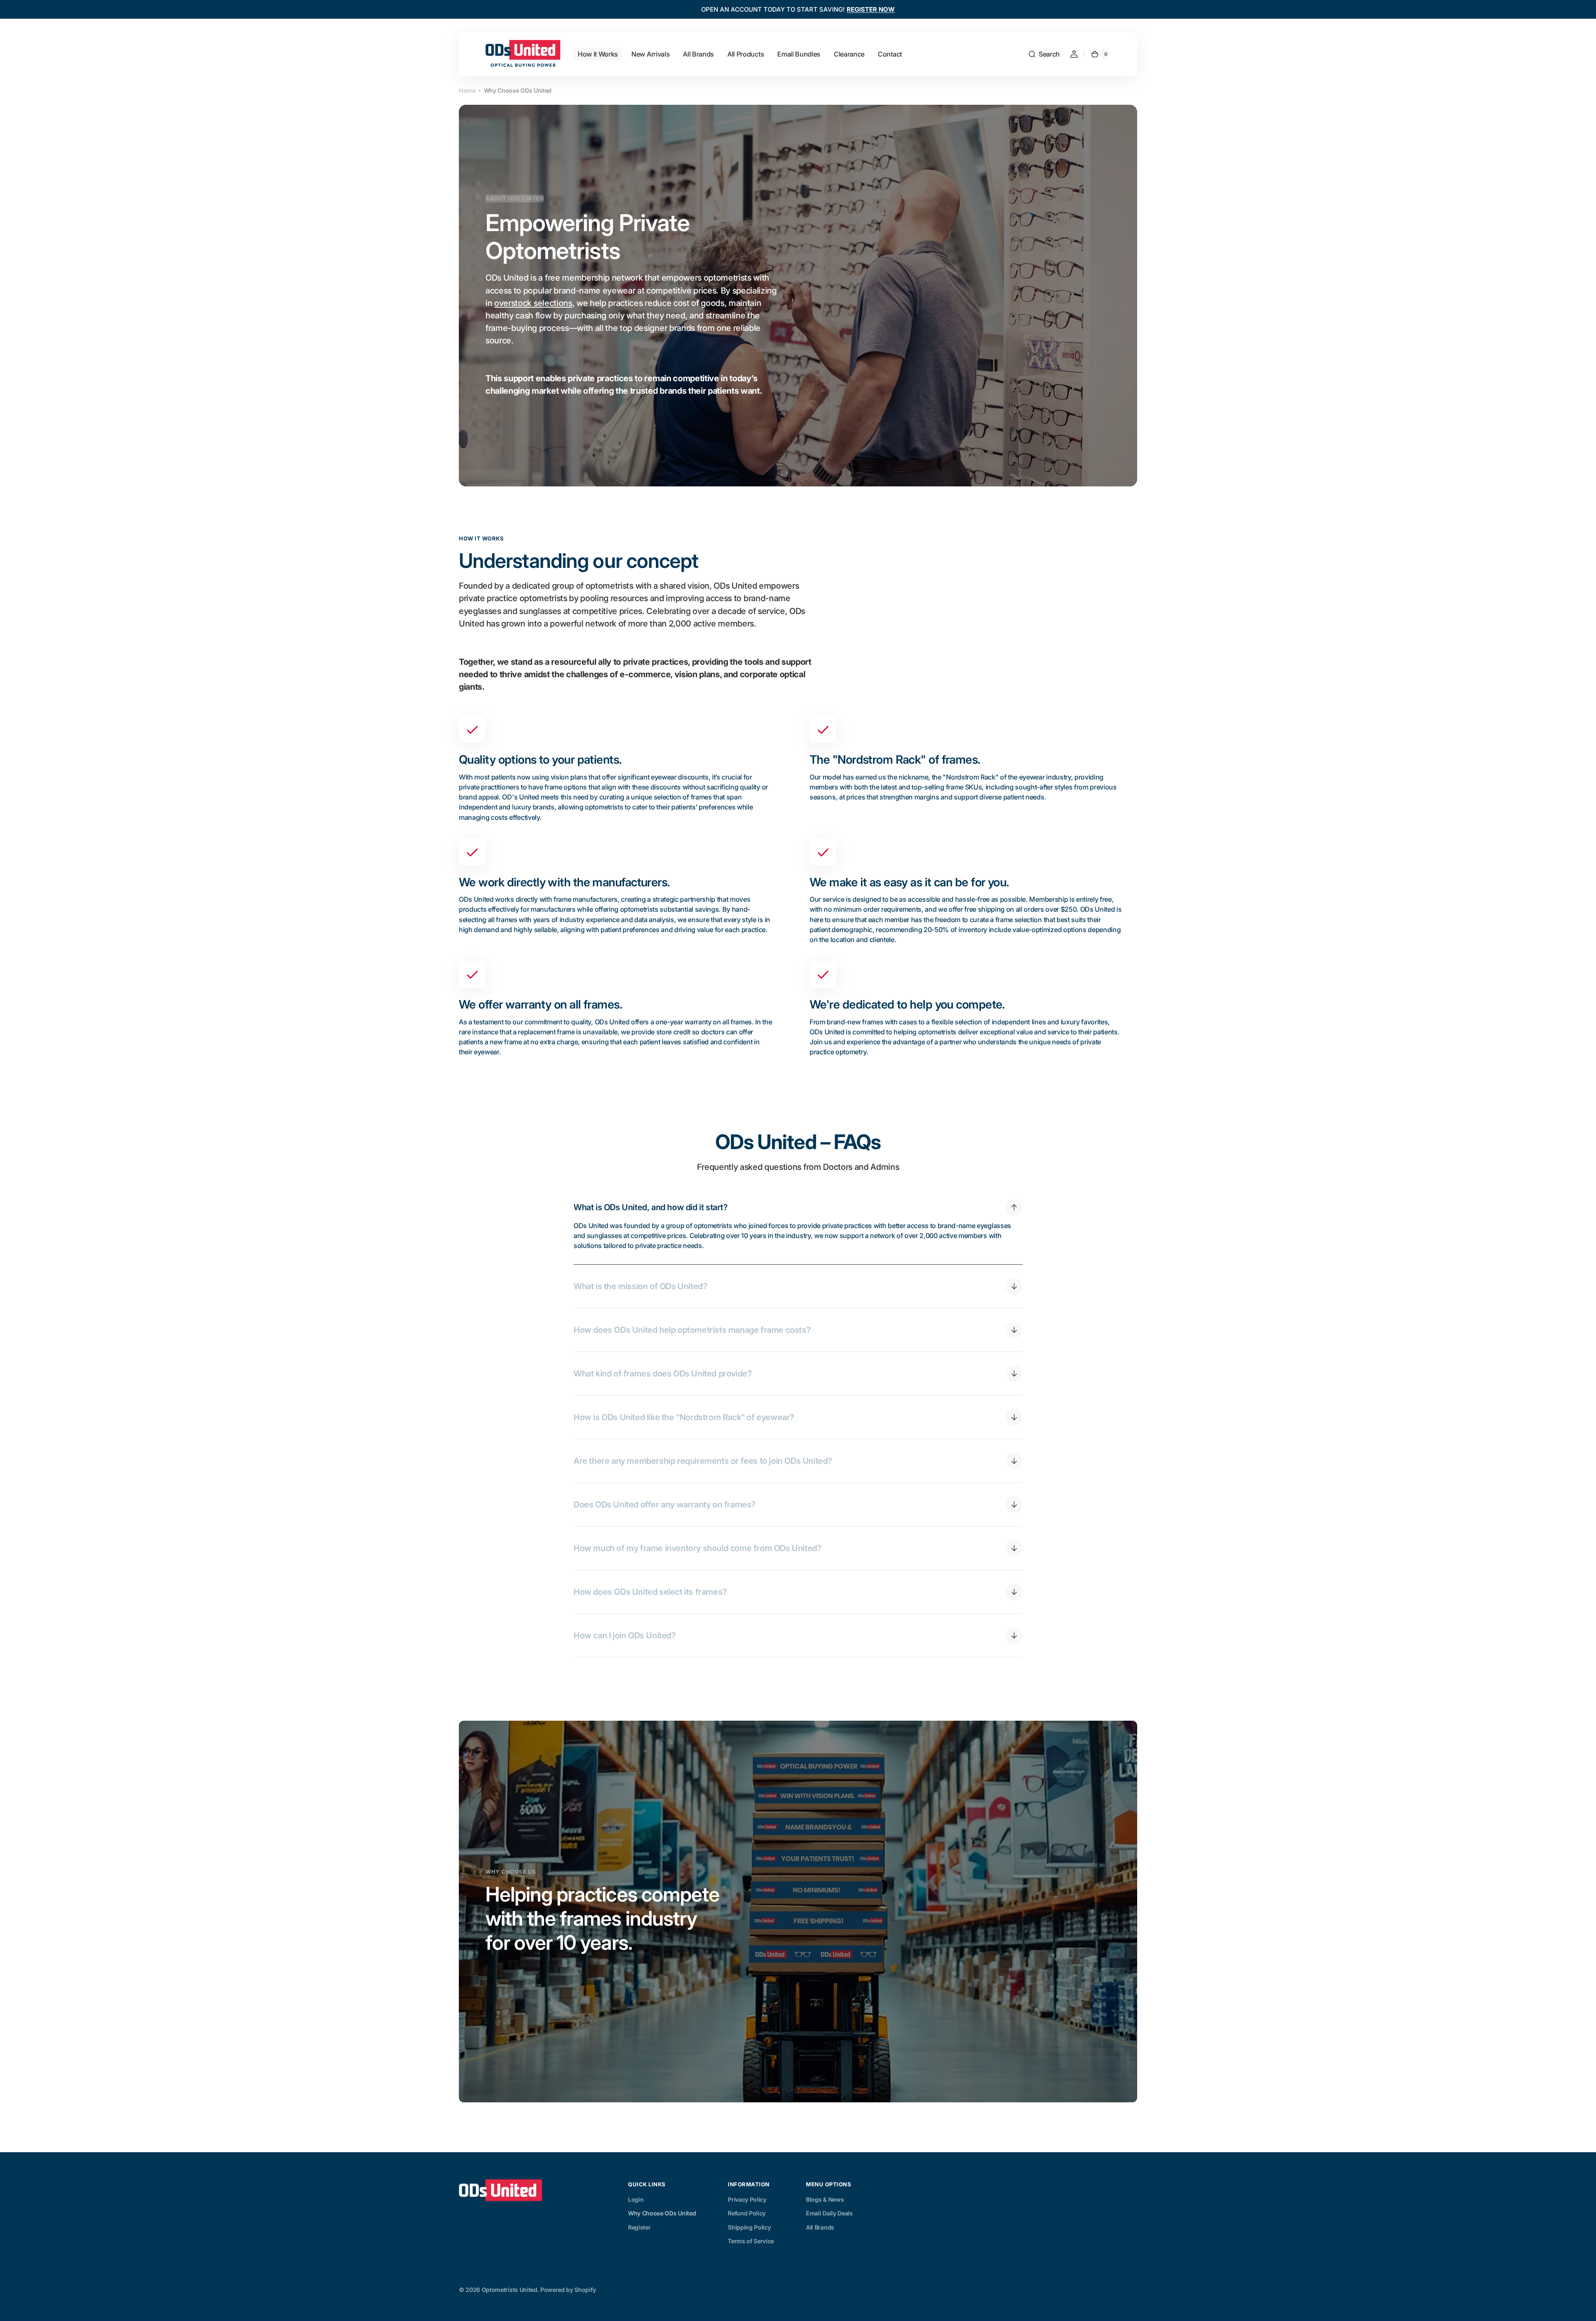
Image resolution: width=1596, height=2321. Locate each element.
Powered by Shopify (568, 2290)
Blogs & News (825, 2199)
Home (467, 90)
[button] (1044, 54)
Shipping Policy (749, 2227)
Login (636, 2199)
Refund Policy (747, 2213)
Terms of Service (751, 2241)
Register (639, 2227)
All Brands (820, 2227)
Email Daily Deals (829, 2213)
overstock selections (533, 303)
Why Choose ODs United (662, 2213)
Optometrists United (510, 2290)
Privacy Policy (747, 2199)
